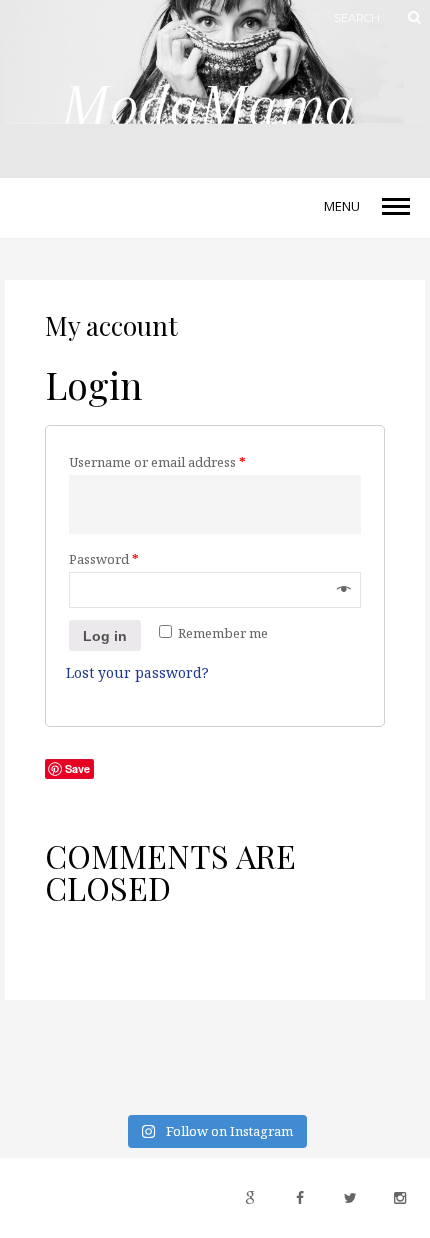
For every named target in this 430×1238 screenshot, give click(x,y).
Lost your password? (137, 672)
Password (104, 559)
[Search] (405, 17)
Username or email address (157, 462)
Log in (105, 636)
